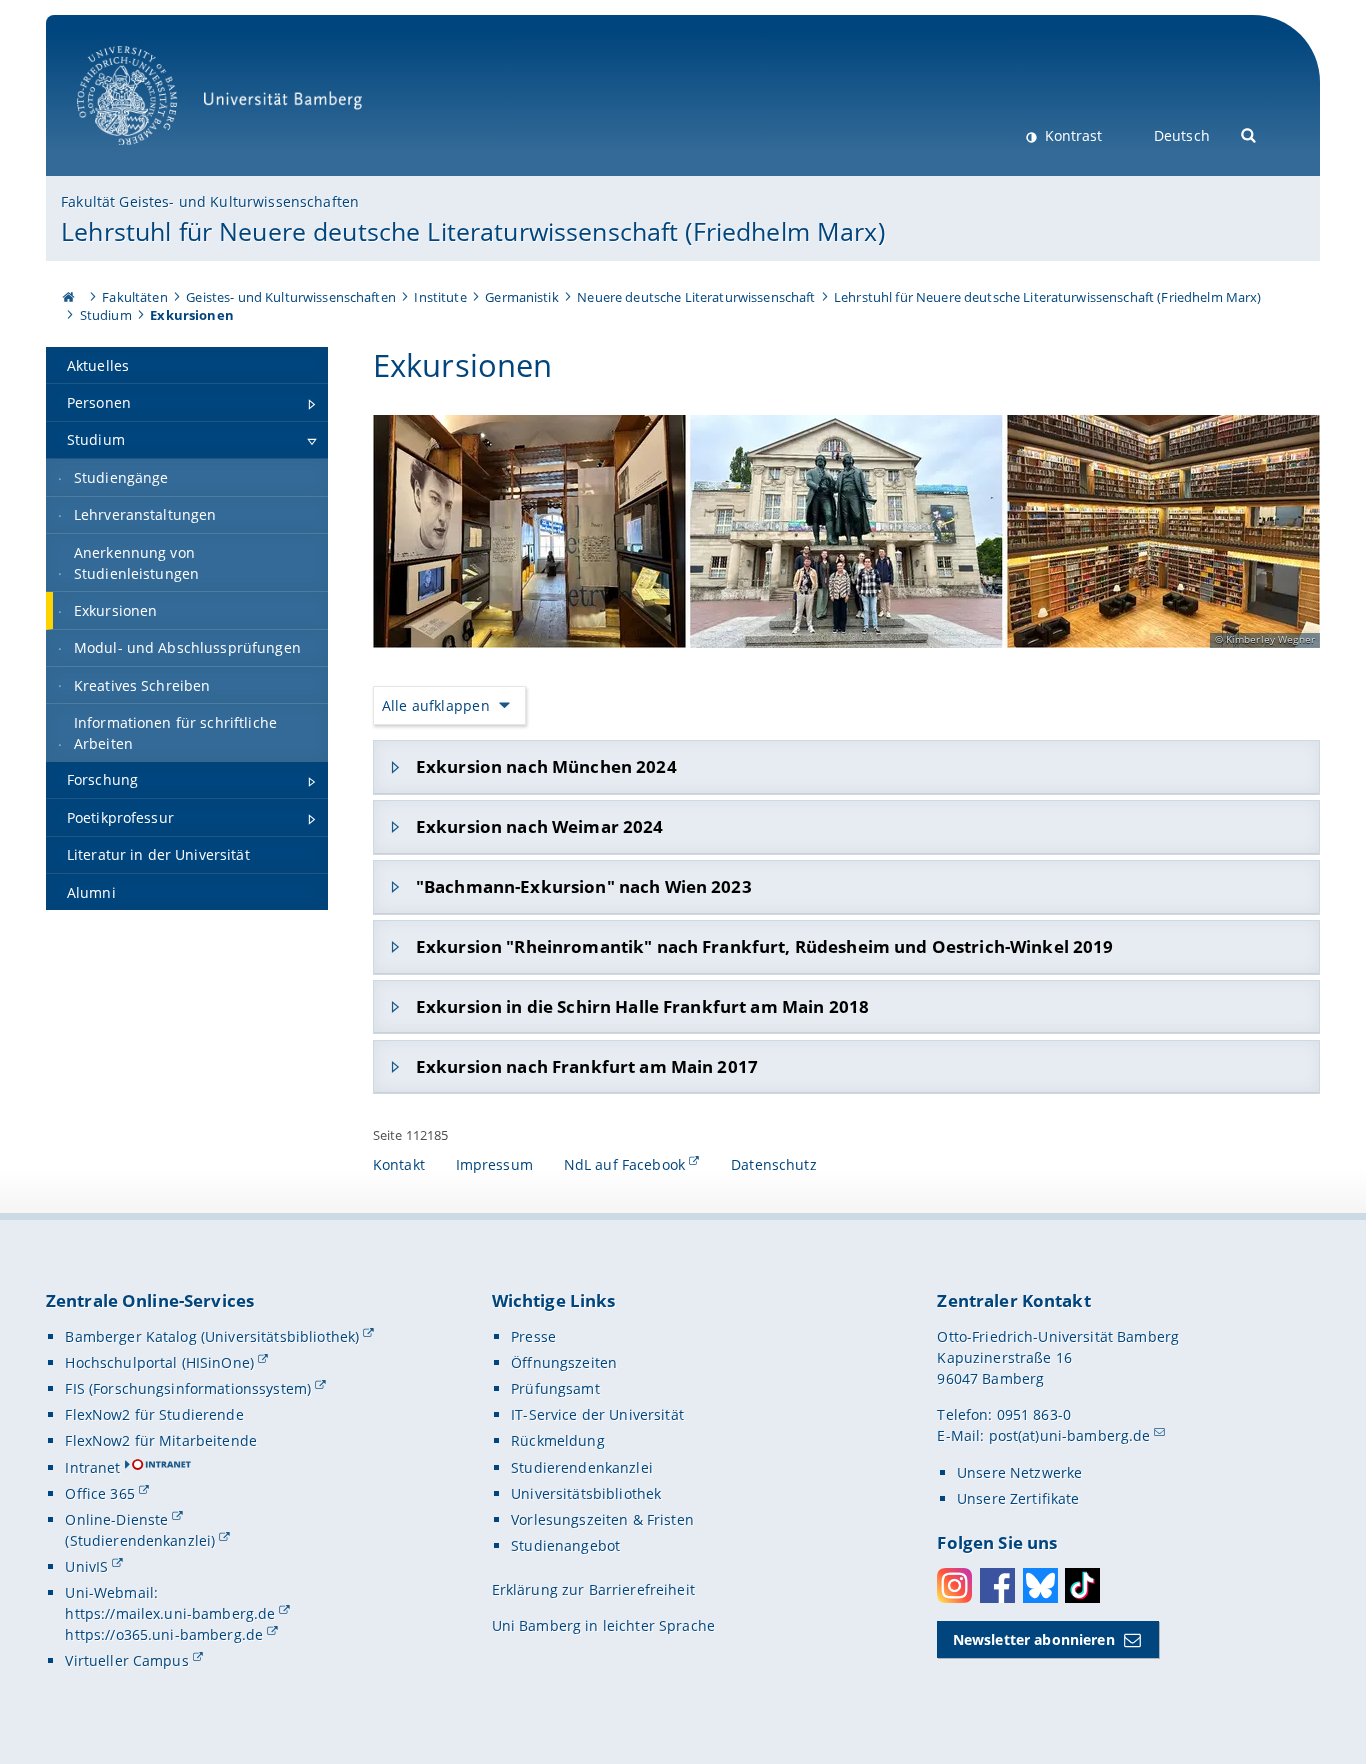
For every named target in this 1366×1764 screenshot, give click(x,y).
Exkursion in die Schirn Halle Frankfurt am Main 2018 (642, 1006)
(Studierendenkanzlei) (140, 1540)
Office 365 (99, 1493)
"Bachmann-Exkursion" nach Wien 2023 (584, 886)
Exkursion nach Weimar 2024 (540, 826)
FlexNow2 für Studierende (154, 1414)
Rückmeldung (558, 1440)
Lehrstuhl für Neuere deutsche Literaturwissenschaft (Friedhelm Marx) (473, 231)
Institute (440, 297)
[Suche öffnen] (1249, 133)
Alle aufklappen (436, 705)
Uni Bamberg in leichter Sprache (603, 1625)
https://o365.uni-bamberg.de (164, 1634)
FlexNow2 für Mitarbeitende (161, 1440)
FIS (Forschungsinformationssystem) (188, 1388)
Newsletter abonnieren (1034, 1639)
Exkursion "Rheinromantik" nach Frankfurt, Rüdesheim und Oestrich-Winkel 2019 (765, 946)
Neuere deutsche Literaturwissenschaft (696, 297)
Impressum (494, 1164)
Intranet (92, 1467)
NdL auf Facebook (624, 1164)
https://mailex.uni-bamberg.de (170, 1613)
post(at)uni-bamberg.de (1070, 1435)
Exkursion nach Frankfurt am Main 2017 (587, 1066)
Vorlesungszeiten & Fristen (602, 1519)
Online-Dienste (116, 1519)
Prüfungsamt (555, 1388)
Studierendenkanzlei (582, 1467)
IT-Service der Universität (597, 1414)
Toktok (1082, 1585)
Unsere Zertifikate (1018, 1498)
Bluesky (1040, 1585)
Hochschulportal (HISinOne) (159, 1362)
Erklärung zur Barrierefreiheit (593, 1589)
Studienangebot (565, 1545)
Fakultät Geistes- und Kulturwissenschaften (210, 201)
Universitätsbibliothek (586, 1493)
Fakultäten (134, 297)
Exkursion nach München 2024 (546, 766)
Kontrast (1071, 135)
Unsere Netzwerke (1019, 1472)
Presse (533, 1336)
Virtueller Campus (126, 1660)
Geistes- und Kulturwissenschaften (291, 297)
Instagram (954, 1585)
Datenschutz (774, 1164)
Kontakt (399, 1164)
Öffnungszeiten (564, 1362)
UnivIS (86, 1566)
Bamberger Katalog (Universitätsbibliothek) (212, 1336)
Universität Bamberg (147, 155)
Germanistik (522, 297)
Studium (106, 315)
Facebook (997, 1585)
